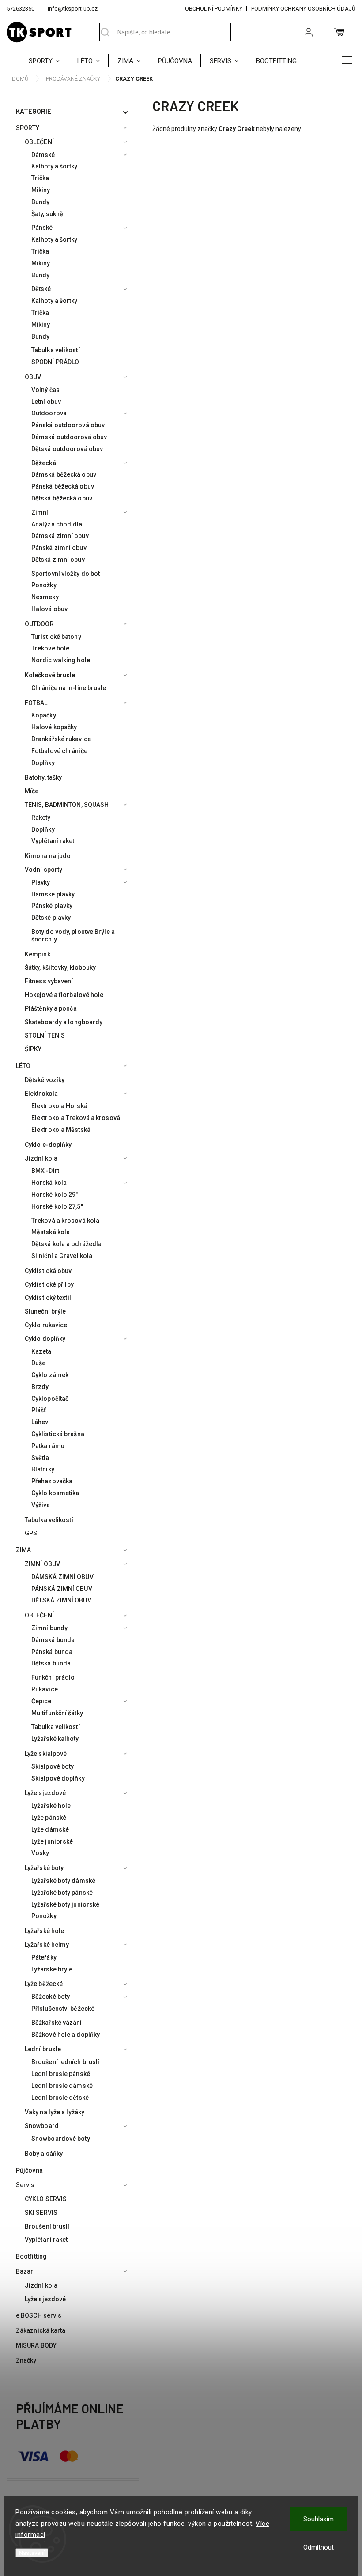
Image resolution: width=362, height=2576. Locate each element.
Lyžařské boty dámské (63, 1881)
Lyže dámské (50, 1829)
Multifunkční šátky (57, 1713)
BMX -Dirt (45, 1171)
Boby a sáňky (44, 2154)
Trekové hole (50, 648)
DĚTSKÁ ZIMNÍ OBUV (61, 1600)
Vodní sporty (43, 870)
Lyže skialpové (46, 1754)
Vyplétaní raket (53, 841)
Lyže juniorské (52, 1841)
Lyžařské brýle (52, 1969)
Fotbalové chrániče (59, 751)
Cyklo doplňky (45, 1339)
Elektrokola (41, 1094)
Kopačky (44, 715)
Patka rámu (48, 1446)
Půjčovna (29, 2170)
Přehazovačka (52, 1481)
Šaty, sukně (47, 214)
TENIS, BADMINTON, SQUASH (67, 805)
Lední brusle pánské (61, 2074)
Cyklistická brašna (58, 1434)
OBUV (33, 377)
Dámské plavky (53, 894)
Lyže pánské (49, 1818)
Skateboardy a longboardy (64, 1022)
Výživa (41, 1505)
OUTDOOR (39, 624)
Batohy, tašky (43, 777)
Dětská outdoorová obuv (67, 449)
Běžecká (44, 463)
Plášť (39, 1410)
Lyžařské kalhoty (55, 1739)
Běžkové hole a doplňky (66, 2035)
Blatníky (43, 1469)
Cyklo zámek (50, 1375)
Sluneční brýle (45, 1311)
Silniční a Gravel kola (62, 1256)
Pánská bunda (52, 1652)
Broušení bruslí (47, 2226)
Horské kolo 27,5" (57, 1206)
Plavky (41, 882)
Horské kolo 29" (55, 1195)
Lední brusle (43, 2049)
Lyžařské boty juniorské (65, 1904)
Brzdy (40, 1387)
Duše (38, 1363)
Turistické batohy (56, 637)
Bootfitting (31, 2256)
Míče (32, 791)
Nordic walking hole (61, 660)
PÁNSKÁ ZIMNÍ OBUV (62, 1589)
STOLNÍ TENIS (45, 1035)
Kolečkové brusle (50, 675)
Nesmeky (45, 597)
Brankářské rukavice (61, 739)
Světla (40, 1458)
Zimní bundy (49, 1628)
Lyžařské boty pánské (62, 1893)
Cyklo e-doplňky (48, 1145)
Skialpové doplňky (58, 1778)
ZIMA (23, 1550)
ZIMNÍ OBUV (42, 1564)
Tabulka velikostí (56, 350)
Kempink (38, 954)
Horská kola (49, 1183)
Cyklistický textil (48, 1298)
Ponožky (44, 585)
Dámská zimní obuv (60, 536)
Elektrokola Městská (61, 1130)
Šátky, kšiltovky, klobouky (60, 967)
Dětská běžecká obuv (62, 498)
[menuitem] (49, 60)
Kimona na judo (48, 856)
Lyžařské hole (51, 1806)
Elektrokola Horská (59, 1106)
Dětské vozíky (45, 1080)
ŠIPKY (33, 1049)
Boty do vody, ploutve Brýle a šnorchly (73, 935)
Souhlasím (319, 2519)
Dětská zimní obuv (58, 560)
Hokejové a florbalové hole (64, 995)
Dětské (41, 289)
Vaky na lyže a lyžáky (55, 2112)
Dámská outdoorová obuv (69, 437)
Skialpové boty (53, 1766)
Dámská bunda (53, 1640)
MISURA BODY (36, 2345)
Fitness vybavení (49, 981)
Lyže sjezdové (45, 1793)
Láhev (40, 1422)
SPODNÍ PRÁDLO (55, 362)
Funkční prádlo (53, 1677)
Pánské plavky (52, 906)
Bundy (41, 202)
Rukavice (45, 1689)
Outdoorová (49, 413)
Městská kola (51, 1232)
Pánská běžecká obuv (63, 486)
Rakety (41, 818)
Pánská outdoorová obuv (68, 425)
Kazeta (41, 1351)
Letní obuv (46, 402)
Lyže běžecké (44, 1984)
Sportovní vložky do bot (66, 574)
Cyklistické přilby (49, 1284)
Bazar (25, 2271)
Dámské (43, 155)
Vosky (40, 1853)
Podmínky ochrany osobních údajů (303, 9)
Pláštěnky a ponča (51, 1008)
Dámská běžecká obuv (64, 474)
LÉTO (23, 1066)
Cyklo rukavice (46, 1325)
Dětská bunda (51, 1663)
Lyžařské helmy (47, 1945)
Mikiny (41, 190)
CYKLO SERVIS (46, 2199)
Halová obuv (49, 609)
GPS (31, 1533)
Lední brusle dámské (62, 2086)
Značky (26, 2360)
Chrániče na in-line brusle (69, 688)
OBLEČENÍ (39, 142)
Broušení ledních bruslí (65, 2062)
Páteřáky (44, 1957)
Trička (40, 178)
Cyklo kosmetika (55, 1493)
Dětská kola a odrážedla (66, 1244)
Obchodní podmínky (214, 9)
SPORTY (28, 128)
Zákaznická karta (41, 2330)
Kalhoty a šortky (55, 166)
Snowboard (42, 2126)
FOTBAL (36, 703)
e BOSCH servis (39, 2315)
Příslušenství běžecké (63, 2009)
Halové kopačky (54, 727)
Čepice (41, 1701)
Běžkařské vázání (57, 2023)
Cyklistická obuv (48, 1271)
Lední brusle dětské (60, 2098)
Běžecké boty (51, 1997)
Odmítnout (319, 2547)
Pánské (42, 228)
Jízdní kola (41, 1158)
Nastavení (32, 2553)
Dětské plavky (51, 918)
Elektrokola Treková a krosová (76, 1118)
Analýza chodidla (57, 524)
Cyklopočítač (50, 1399)
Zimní (40, 512)
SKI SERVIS (41, 2213)
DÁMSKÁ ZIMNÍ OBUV (62, 1577)
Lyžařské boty (44, 1868)
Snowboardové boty (61, 2139)
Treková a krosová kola (65, 1221)
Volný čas (45, 390)
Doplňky (43, 763)
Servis (25, 2185)
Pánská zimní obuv (59, 548)
